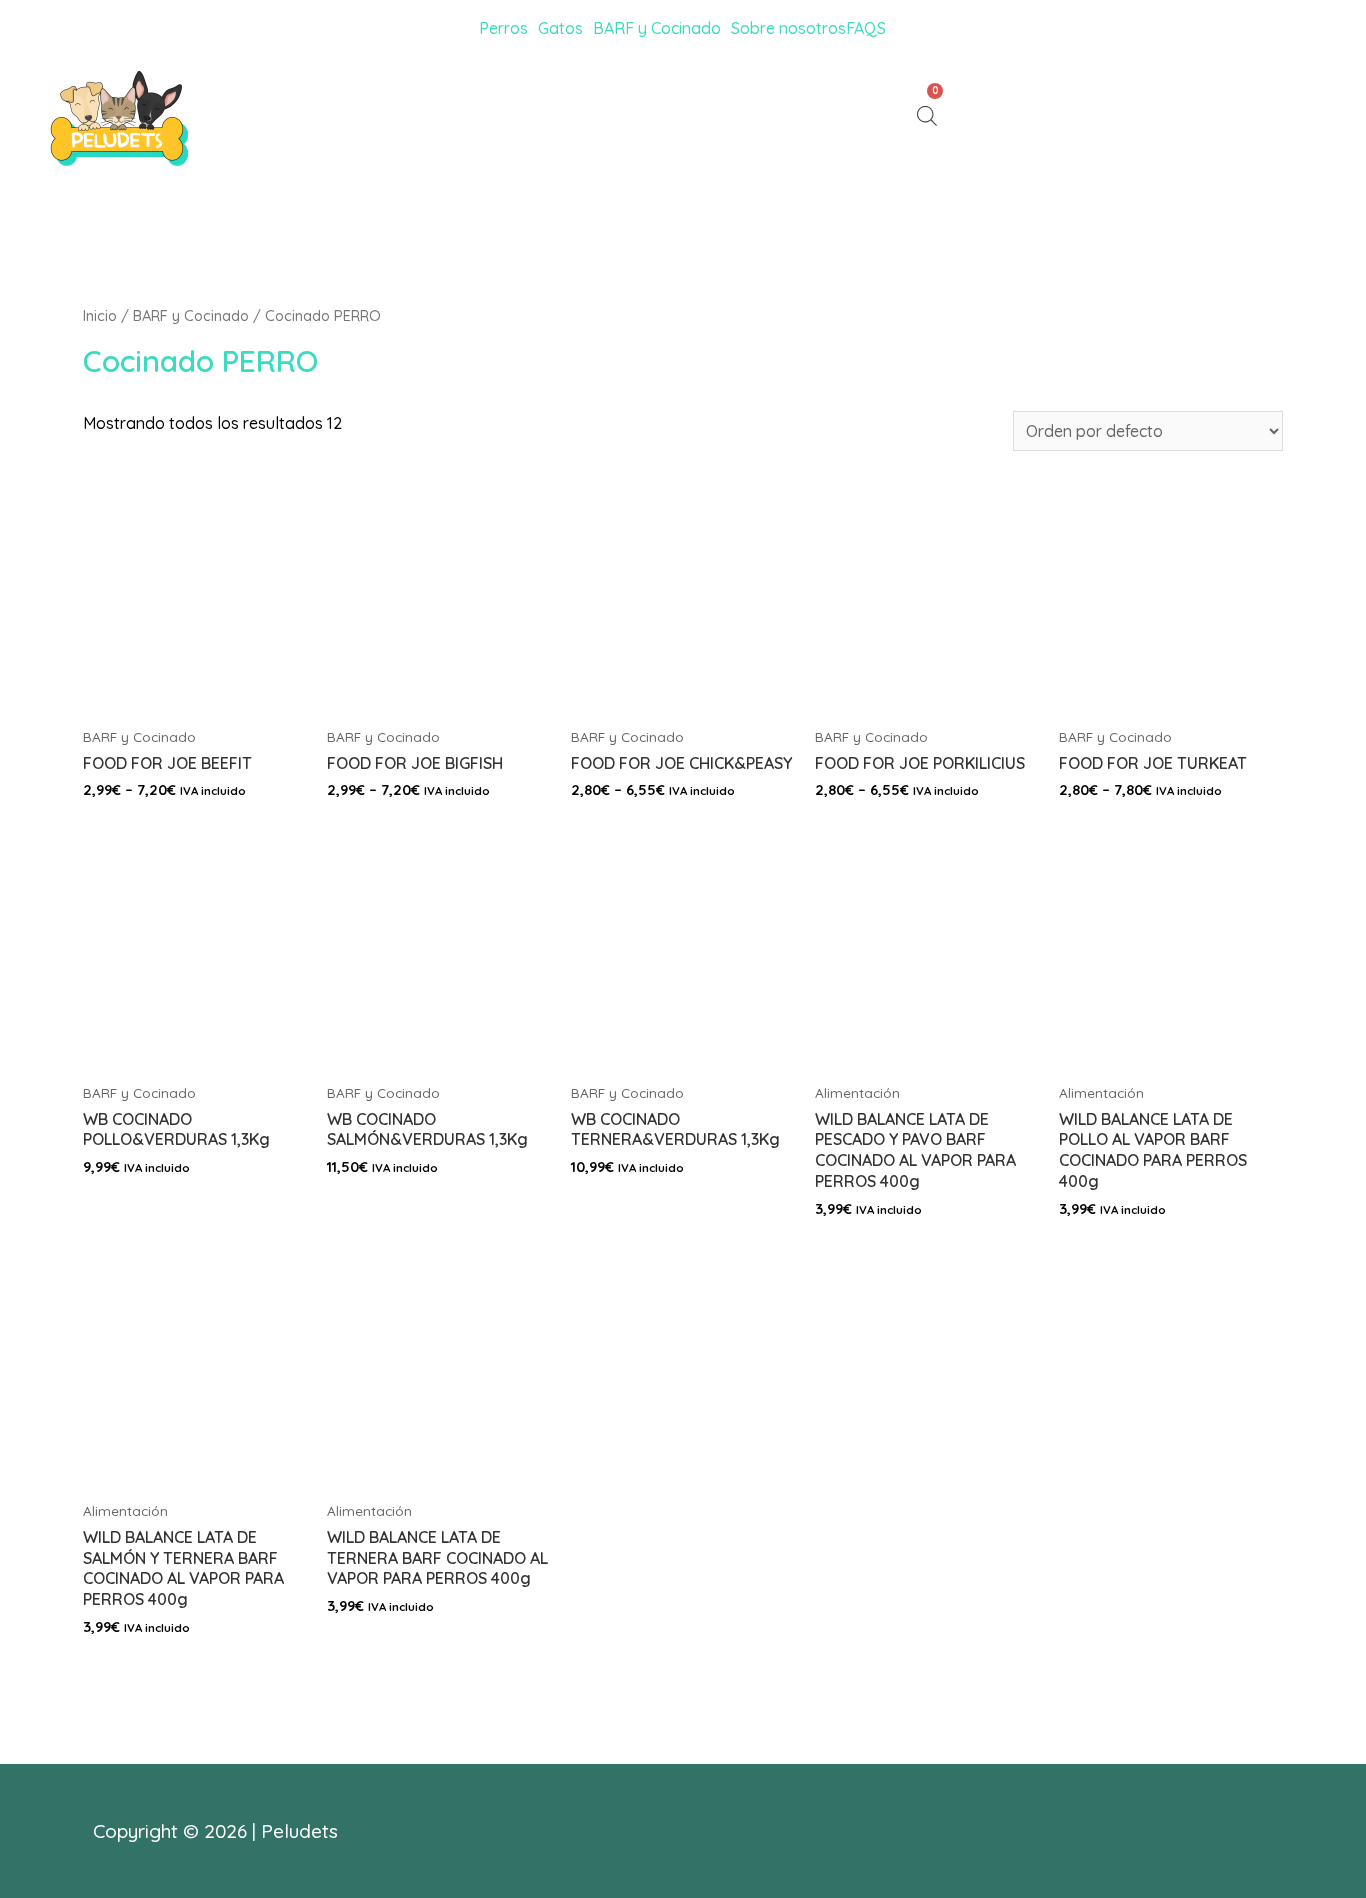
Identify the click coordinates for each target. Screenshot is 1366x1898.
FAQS (866, 28)
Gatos (560, 28)
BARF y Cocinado (657, 28)
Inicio (100, 315)
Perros (503, 28)
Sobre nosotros (788, 28)
